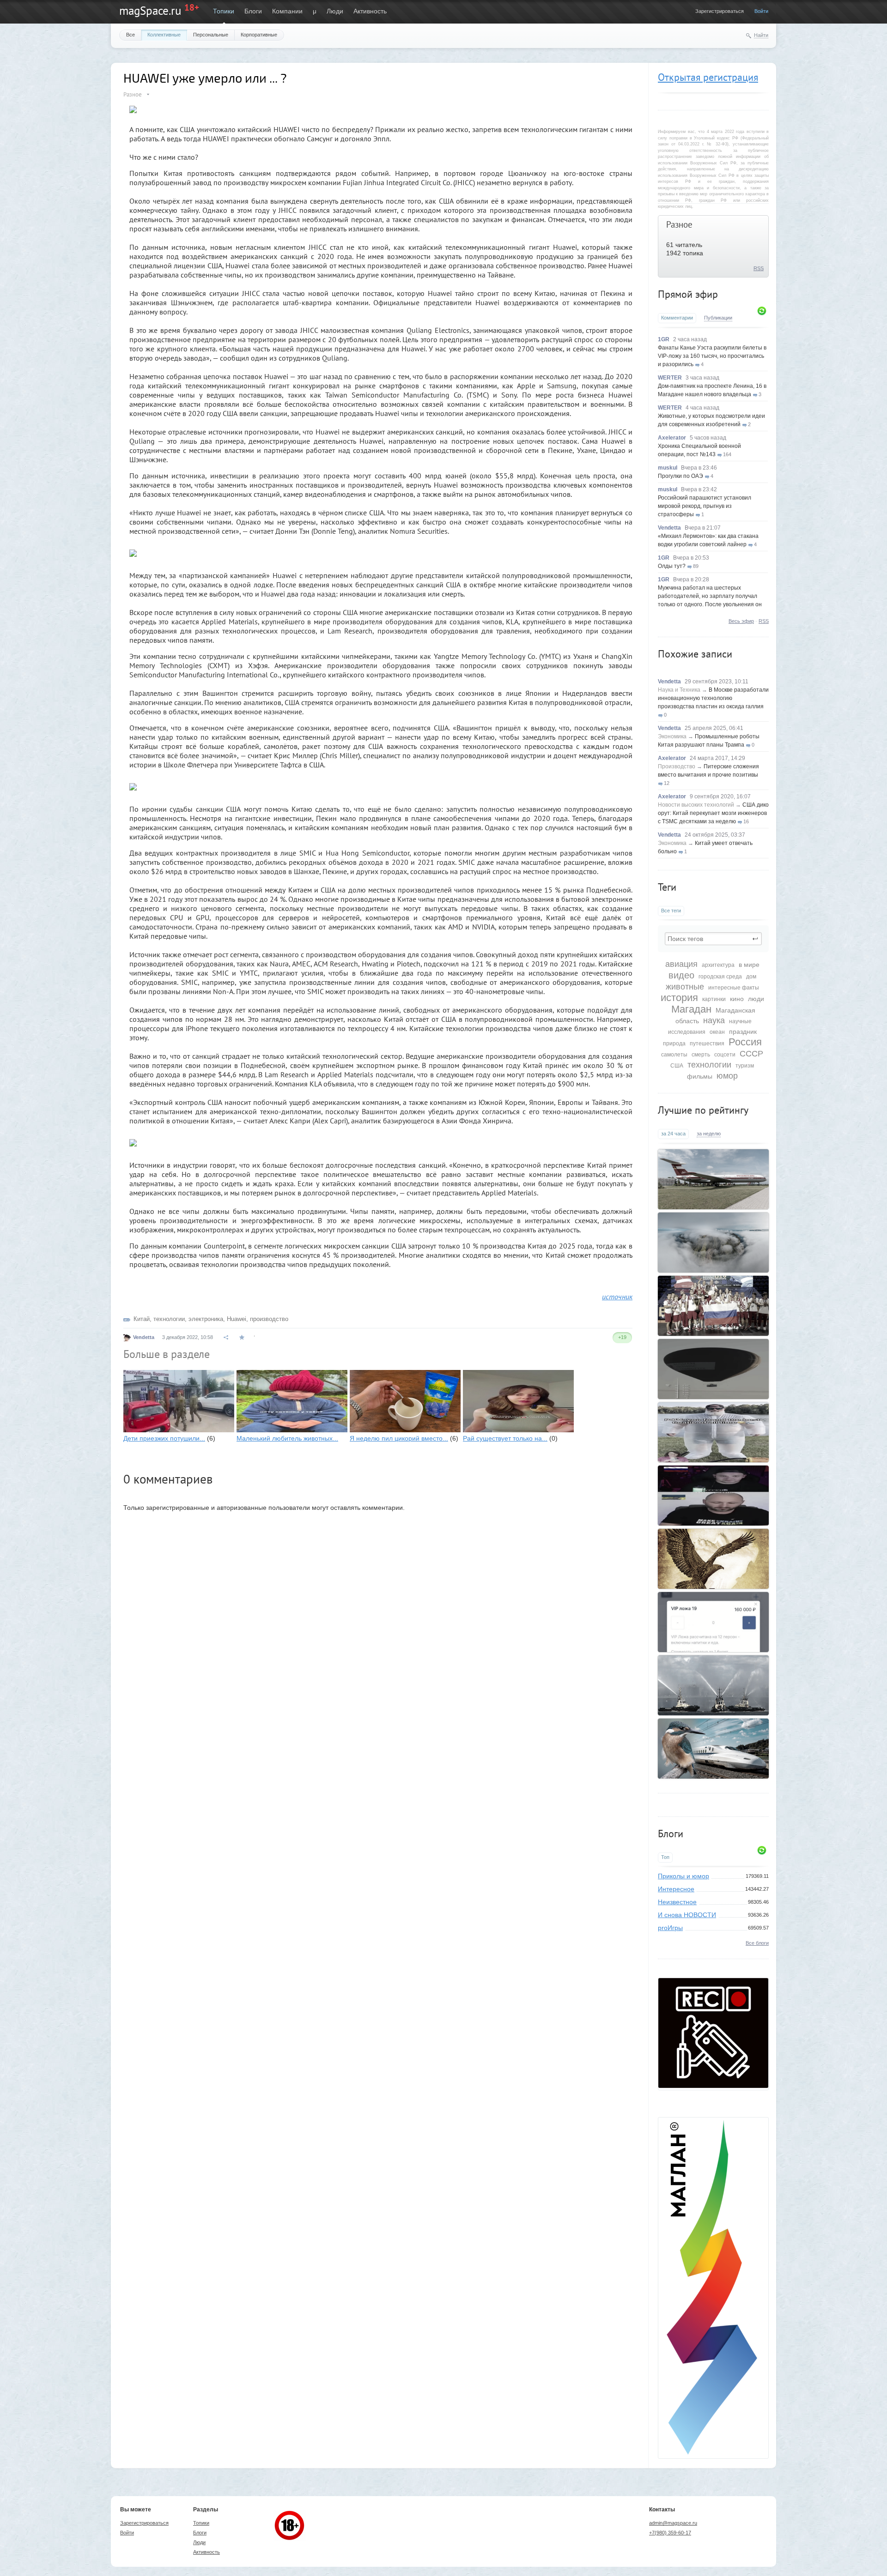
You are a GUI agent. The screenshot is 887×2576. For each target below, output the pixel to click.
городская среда (720, 977)
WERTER (670, 378)
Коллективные (164, 35)
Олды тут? (672, 566)
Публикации (718, 318)
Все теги (671, 911)
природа (674, 1044)
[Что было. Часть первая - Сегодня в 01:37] (713, 1559)
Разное (679, 224)
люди (756, 999)
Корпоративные (259, 35)
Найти (761, 35)
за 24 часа (673, 1134)
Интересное (676, 1889)
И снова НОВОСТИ (687, 1915)
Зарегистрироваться (720, 11)
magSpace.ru (150, 11)
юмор (727, 1076)
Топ (665, 1857)
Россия (745, 1042)
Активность (370, 11)
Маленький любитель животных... (287, 1438)
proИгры (670, 1928)
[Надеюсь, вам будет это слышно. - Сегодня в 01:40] (713, 1496)
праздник (743, 1032)
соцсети (725, 1055)
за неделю (709, 1134)
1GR (664, 339)
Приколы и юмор (683, 1876)
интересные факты (734, 988)
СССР (751, 1054)
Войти (761, 11)
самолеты (674, 1055)
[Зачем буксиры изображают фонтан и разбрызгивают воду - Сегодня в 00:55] (713, 1685)
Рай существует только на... (505, 1438)
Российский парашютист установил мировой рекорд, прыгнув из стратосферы (705, 506)
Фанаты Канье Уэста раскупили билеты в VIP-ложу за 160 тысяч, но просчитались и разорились (712, 356)
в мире (749, 965)
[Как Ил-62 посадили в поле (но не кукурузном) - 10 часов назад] (713, 1179)
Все (131, 35)
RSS (759, 268)
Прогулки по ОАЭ (680, 476)
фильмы (700, 1076)
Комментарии (677, 318)
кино (737, 999)
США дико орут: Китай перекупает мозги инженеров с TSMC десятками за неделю (713, 813)
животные (685, 987)
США (677, 1066)
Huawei (237, 1319)
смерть (701, 1055)
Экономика (672, 736)
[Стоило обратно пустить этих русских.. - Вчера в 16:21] (713, 1306)
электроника (206, 1319)
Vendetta (669, 528)
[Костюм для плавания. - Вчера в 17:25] (713, 1432)
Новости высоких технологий (696, 805)
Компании (287, 11)
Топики (224, 11)
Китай (142, 1319)
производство (269, 1319)
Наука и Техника (679, 690)
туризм (745, 1066)
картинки (714, 999)
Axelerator (672, 438)
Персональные (211, 35)
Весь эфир (741, 621)
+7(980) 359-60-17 (670, 2533)
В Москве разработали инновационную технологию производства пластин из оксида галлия (713, 698)
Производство (677, 766)
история (679, 998)
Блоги (253, 11)
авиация (681, 964)
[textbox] (713, 939)
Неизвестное (677, 1902)
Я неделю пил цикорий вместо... (399, 1438)
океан (717, 1032)
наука (714, 1020)
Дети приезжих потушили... (164, 1438)
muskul (668, 468)
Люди (335, 11)
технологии (709, 1065)
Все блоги (757, 1943)
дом (751, 977)
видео (681, 975)
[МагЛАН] (713, 2086)
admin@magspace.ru (673, 2523)
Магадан (691, 1009)
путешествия (707, 1044)
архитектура (718, 965)
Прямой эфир (688, 294)
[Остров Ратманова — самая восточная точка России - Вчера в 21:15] (713, 1243)
